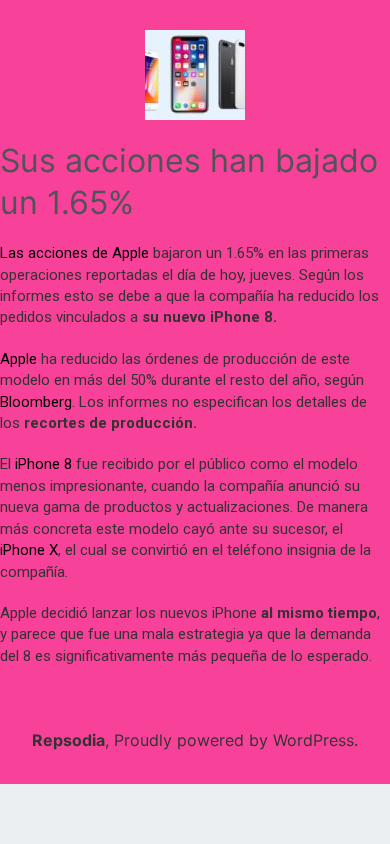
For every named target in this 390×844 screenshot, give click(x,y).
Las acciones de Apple (74, 253)
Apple (18, 359)
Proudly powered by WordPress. (236, 740)
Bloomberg (36, 402)
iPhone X (29, 550)
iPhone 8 (43, 464)
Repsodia (68, 740)
